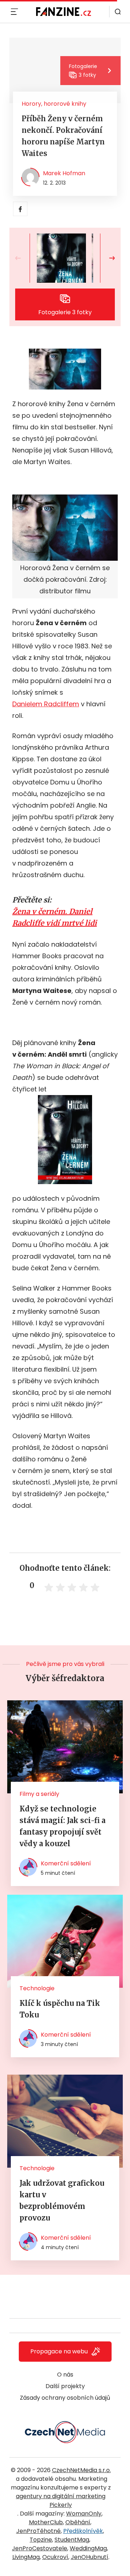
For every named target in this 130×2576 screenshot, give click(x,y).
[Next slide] (106, 258)
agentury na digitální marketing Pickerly (61, 2501)
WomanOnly (84, 2514)
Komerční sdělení (66, 1863)
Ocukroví (55, 2557)
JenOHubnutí (90, 2557)
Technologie (37, 1988)
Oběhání (78, 2522)
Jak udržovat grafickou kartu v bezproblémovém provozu (62, 2200)
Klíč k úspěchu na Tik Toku (60, 2009)
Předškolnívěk (83, 2531)
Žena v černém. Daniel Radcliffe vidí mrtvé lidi (55, 917)
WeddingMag (88, 2548)
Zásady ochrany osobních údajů (65, 2398)
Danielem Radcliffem (46, 704)
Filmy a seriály (39, 1794)
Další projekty (65, 2386)
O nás (65, 2375)
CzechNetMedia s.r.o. (81, 2470)
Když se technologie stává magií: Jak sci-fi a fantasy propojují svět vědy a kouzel (62, 1826)
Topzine (41, 2540)
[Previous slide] (24, 258)
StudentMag (72, 2540)
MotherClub (46, 2522)
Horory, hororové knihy (54, 104)
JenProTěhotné (38, 2531)
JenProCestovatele (40, 2548)
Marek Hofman (64, 173)
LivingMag (26, 2557)
